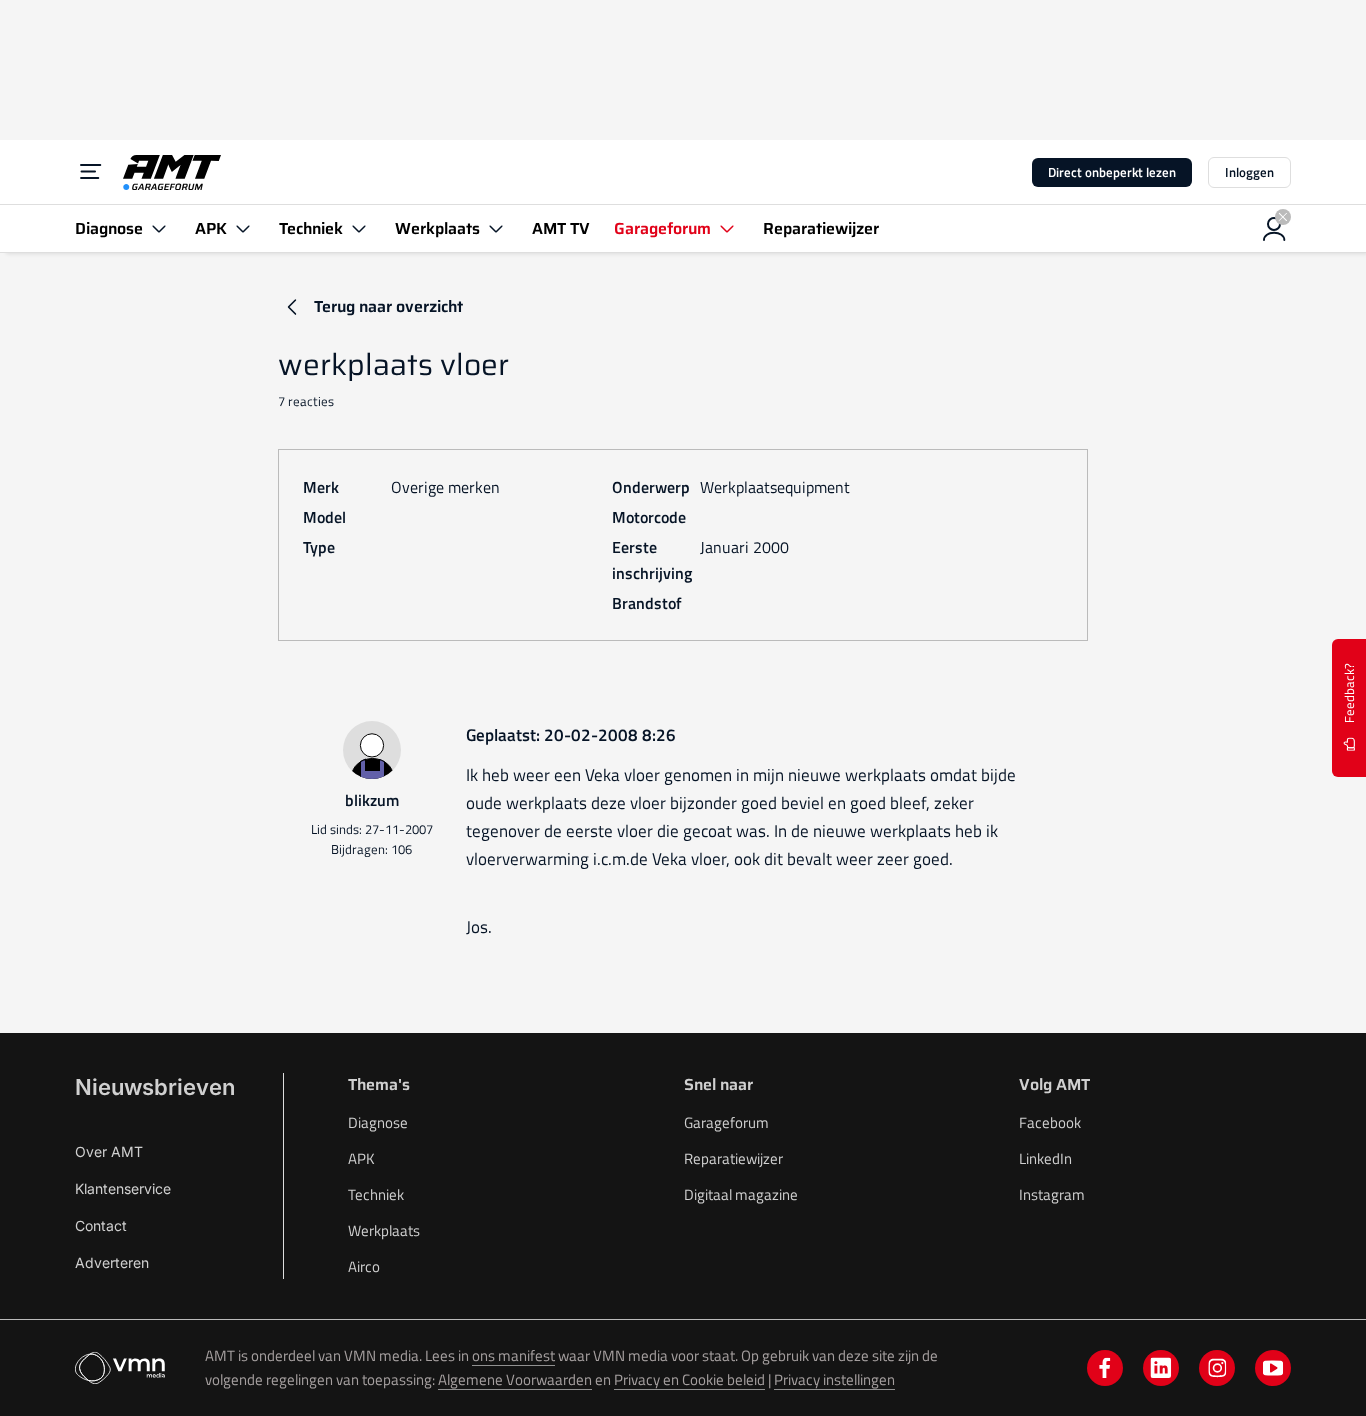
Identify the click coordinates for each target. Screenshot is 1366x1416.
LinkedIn (1045, 1158)
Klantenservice (123, 1188)
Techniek (376, 1194)
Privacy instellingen (834, 1379)
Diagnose (378, 1122)
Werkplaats (384, 1230)
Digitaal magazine (741, 1194)
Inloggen (1249, 172)
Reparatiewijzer (733, 1158)
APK (361, 1158)
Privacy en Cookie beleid (689, 1379)
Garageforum (726, 1122)
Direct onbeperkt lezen (1112, 172)
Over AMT (109, 1151)
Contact (101, 1225)
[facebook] (1105, 1368)
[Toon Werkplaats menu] (496, 228)
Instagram (1052, 1194)
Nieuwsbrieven (155, 1087)
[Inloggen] (1275, 229)
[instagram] (1217, 1368)
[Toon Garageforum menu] (727, 228)
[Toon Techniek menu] (359, 228)
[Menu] (91, 172)
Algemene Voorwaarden (515, 1379)
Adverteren (112, 1262)
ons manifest (513, 1355)
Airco (364, 1266)
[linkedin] (1161, 1368)
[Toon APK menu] (243, 228)
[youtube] (1273, 1368)
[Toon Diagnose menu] (159, 228)
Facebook (1050, 1122)
